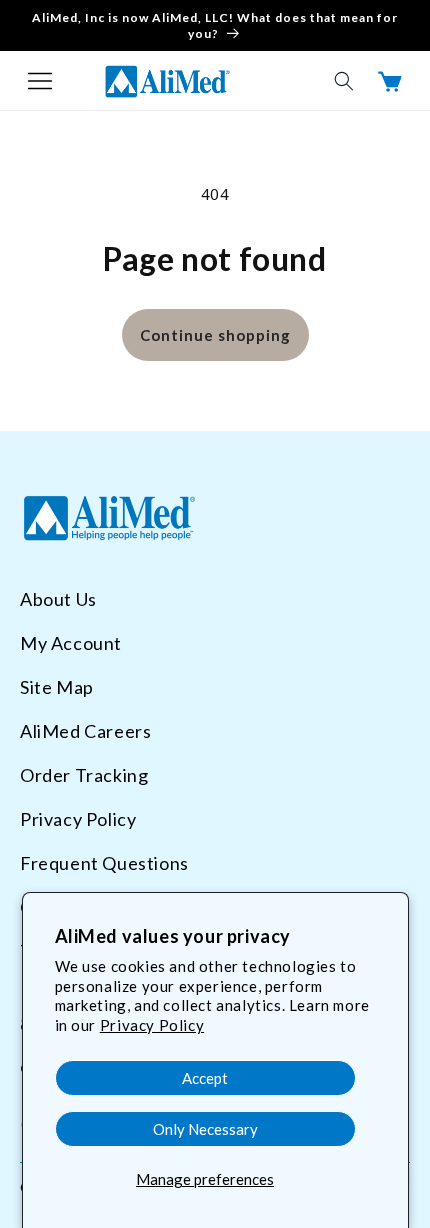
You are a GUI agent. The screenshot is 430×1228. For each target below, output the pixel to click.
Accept (205, 1078)
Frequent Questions (104, 863)
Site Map (57, 687)
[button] (40, 81)
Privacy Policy (152, 1025)
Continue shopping (215, 335)
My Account (71, 643)
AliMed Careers (85, 731)
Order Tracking (84, 775)
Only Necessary (205, 1129)
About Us (58, 599)
